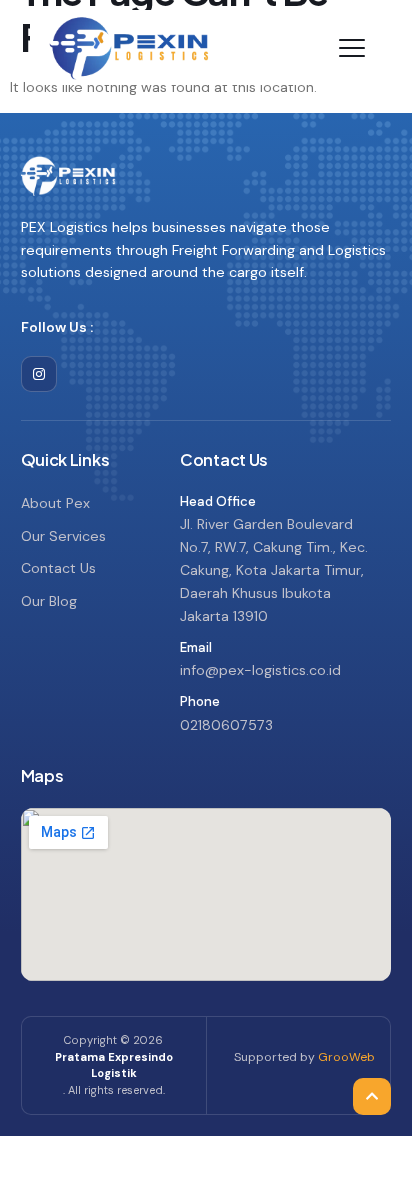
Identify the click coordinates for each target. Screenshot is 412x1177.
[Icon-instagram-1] (39, 374)
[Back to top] (372, 1052)
